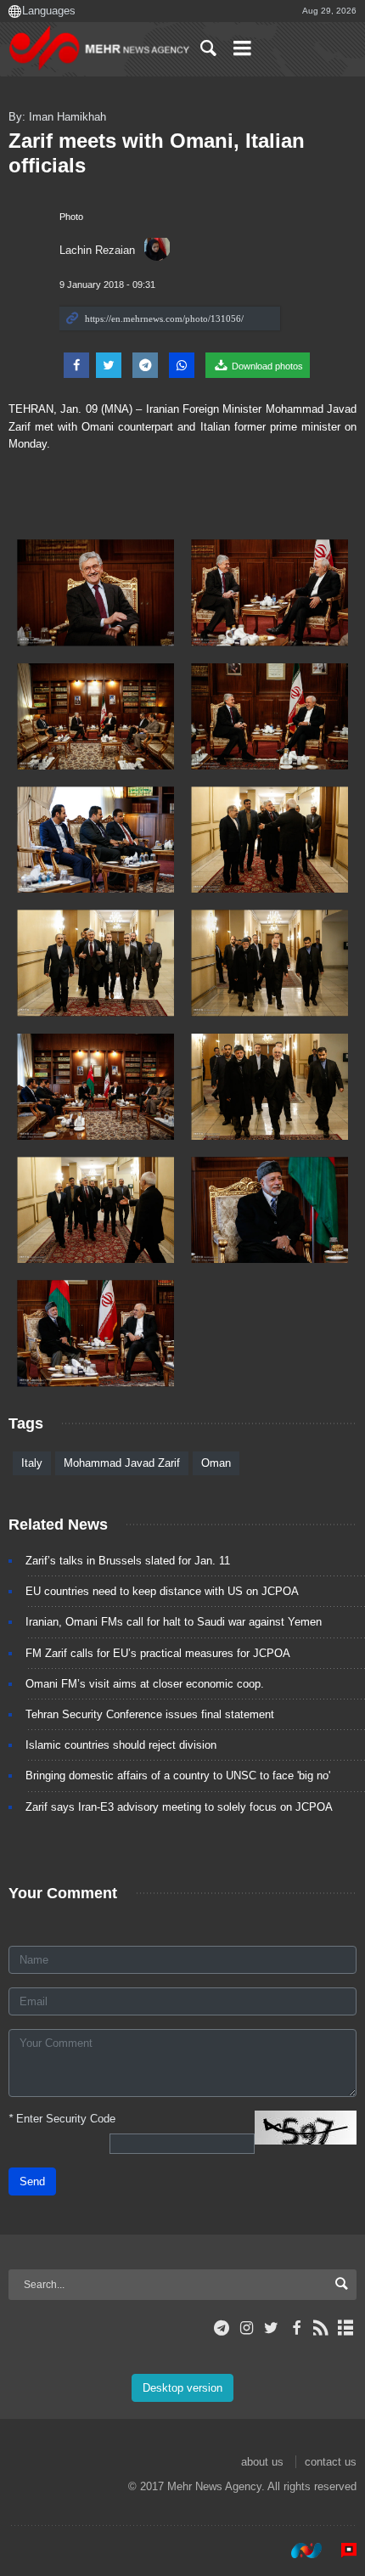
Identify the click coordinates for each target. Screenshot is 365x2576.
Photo (71, 217)
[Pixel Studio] (340, 2550)
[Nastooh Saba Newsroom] (298, 2550)
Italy (32, 1463)
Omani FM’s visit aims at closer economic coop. (145, 1684)
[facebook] (296, 2328)
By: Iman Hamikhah (57, 117)
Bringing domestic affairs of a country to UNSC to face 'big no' (178, 1776)
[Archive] (346, 2328)
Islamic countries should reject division (121, 1745)
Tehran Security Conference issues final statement (150, 1714)
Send (32, 2181)
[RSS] (321, 2328)
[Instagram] (247, 2328)
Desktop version (182, 2388)
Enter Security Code (62, 2119)
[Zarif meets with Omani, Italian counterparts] (95, 592)
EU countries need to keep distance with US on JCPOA (162, 1591)
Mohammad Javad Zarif (122, 1463)
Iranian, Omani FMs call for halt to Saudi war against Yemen (174, 1622)
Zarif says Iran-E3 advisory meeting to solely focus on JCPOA (179, 1807)
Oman (216, 1463)
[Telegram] (222, 2328)
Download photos (266, 366)
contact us (331, 2462)
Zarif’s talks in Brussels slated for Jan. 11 (128, 1561)
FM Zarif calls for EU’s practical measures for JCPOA (158, 1653)
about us (262, 2462)
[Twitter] (271, 2328)
